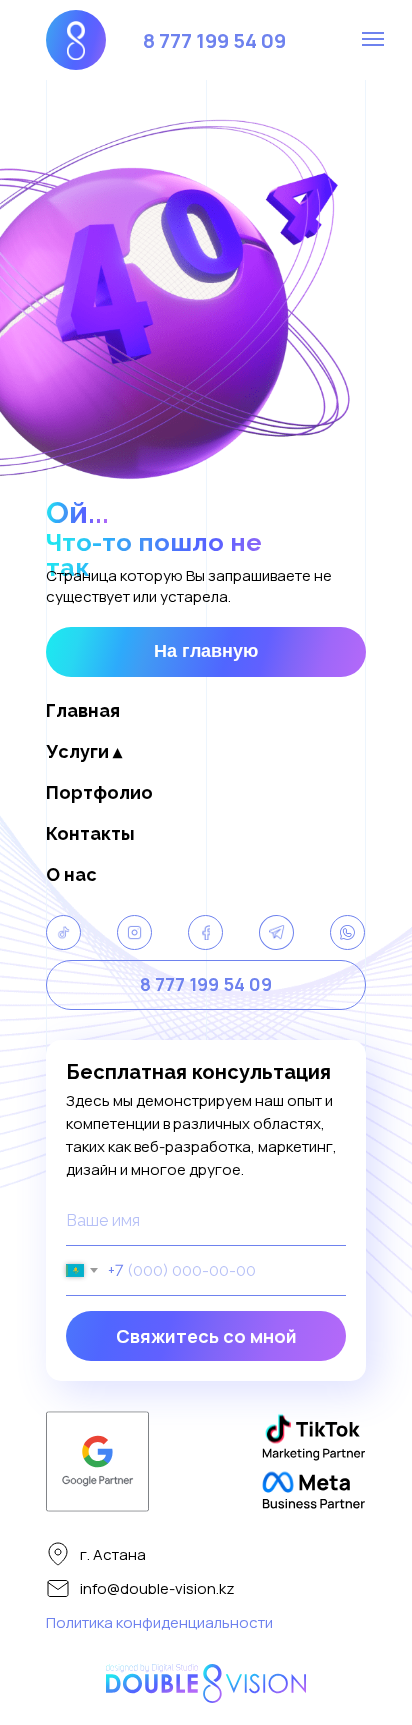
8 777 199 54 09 (214, 40)
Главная (83, 710)
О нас (71, 874)
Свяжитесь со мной (206, 1336)
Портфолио (99, 792)
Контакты (90, 833)
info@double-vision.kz (157, 1588)
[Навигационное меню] (373, 39)
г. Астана (113, 1554)
